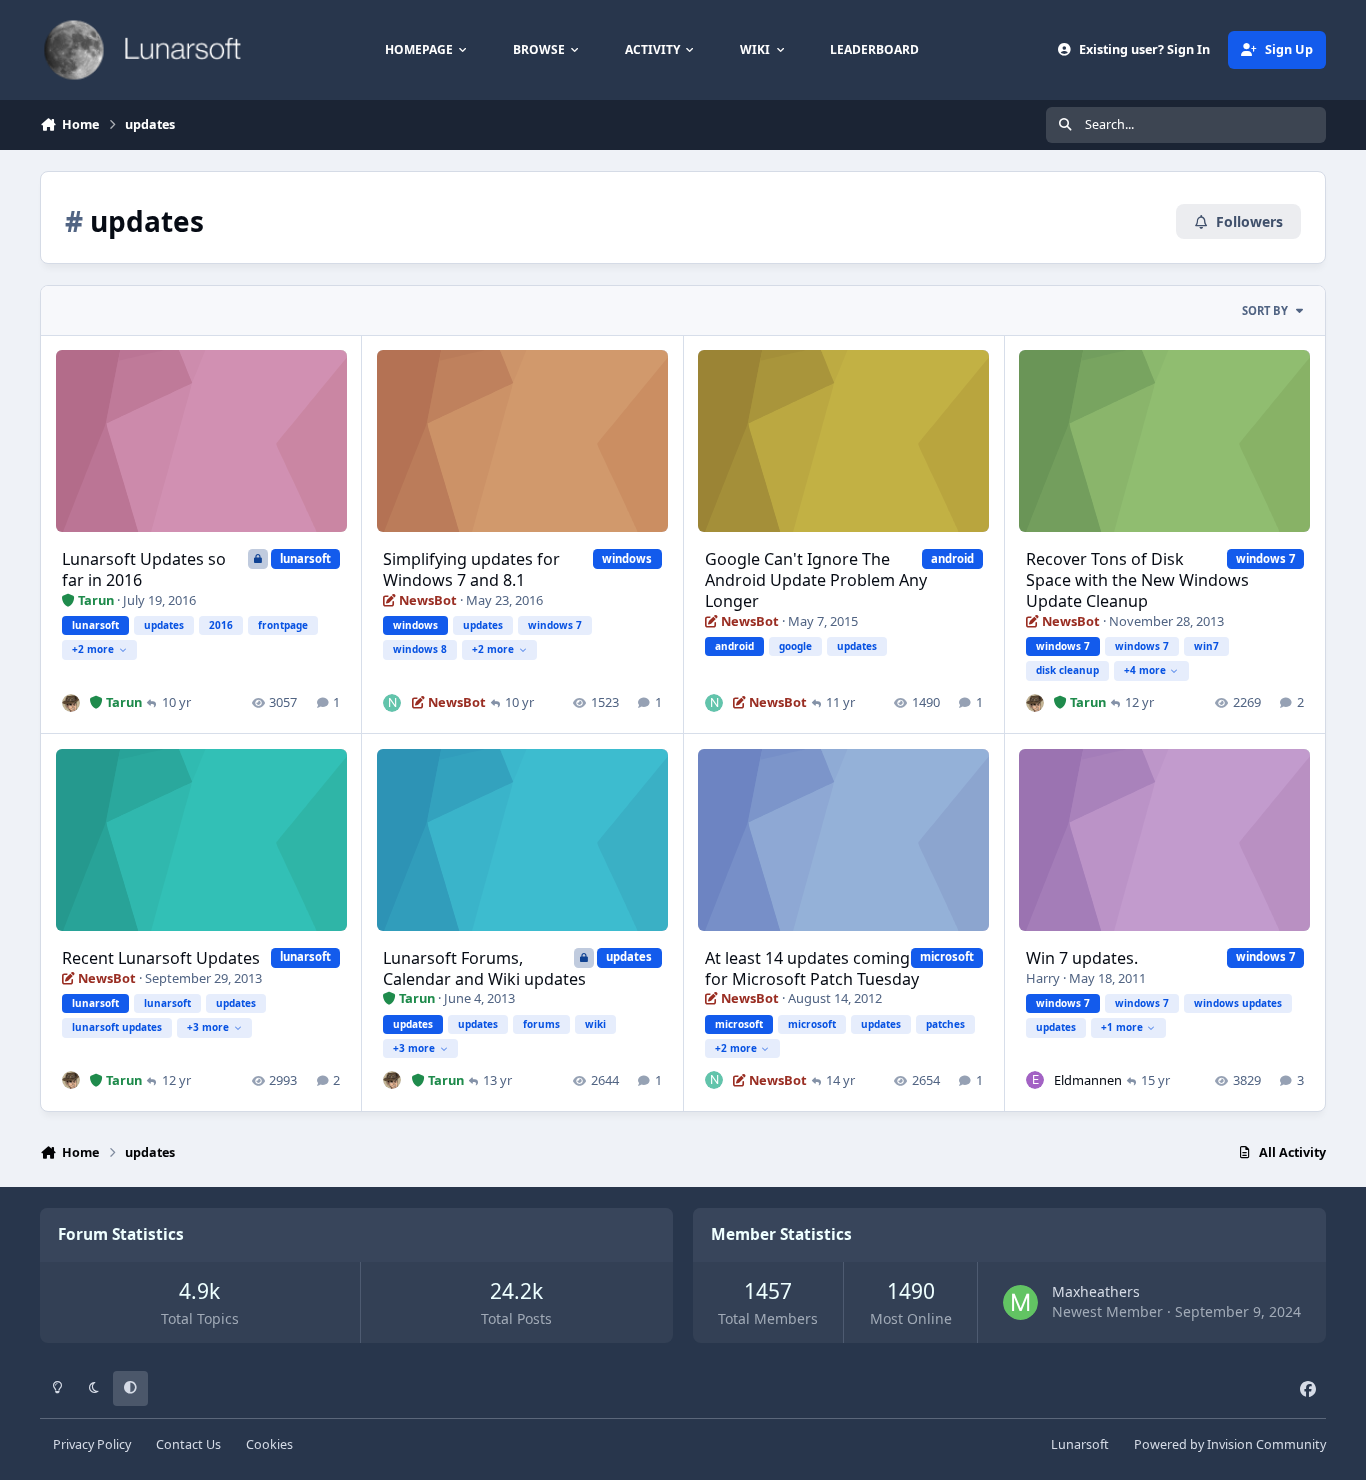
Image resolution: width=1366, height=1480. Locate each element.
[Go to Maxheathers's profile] (1020, 1302)
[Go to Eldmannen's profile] (1035, 1080)
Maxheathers (1096, 1291)
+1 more (1122, 1027)
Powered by (1230, 1444)
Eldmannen (1088, 1080)
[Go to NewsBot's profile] (392, 703)
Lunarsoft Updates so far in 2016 (144, 569)
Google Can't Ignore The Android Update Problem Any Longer (816, 580)
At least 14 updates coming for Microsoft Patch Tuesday (812, 968)
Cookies (269, 1444)
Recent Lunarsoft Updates (161, 958)
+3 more (208, 1027)
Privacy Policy (92, 1444)
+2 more (93, 649)
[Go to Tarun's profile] (71, 703)
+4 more (1145, 670)
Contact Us (188, 1444)
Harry (1043, 978)
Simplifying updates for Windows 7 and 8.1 (471, 569)
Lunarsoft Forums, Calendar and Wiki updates (484, 968)
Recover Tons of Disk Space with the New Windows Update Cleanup (1137, 580)
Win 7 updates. (1082, 958)
